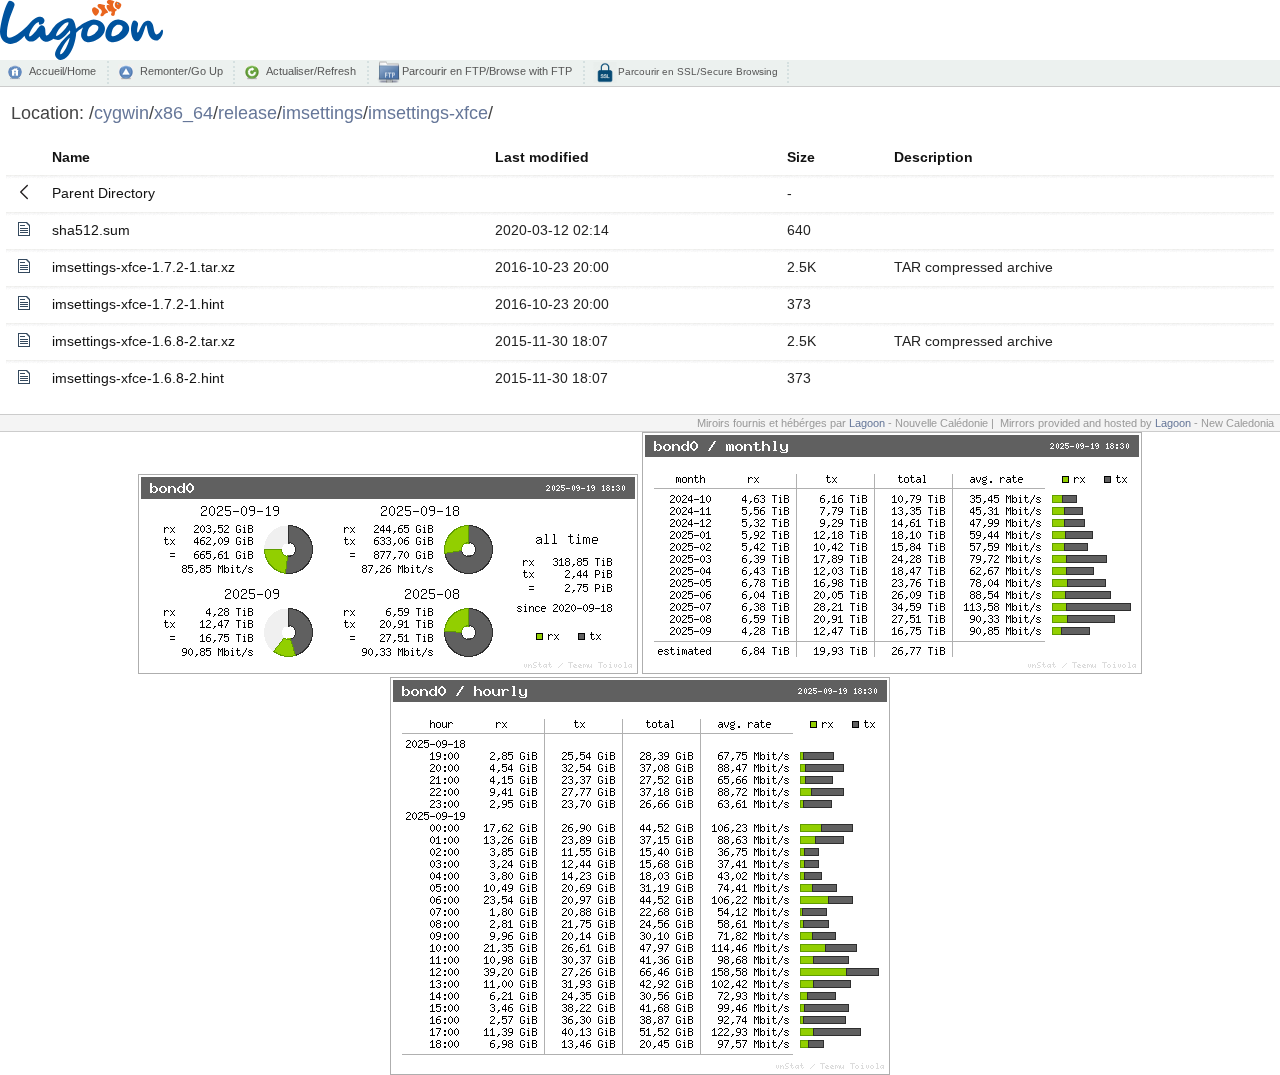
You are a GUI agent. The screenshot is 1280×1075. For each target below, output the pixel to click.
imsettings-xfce (428, 112)
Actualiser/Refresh (311, 71)
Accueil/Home (62, 71)
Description (933, 157)
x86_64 (183, 112)
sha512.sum (91, 230)
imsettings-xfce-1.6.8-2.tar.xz (143, 341)
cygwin (121, 112)
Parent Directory (103, 193)
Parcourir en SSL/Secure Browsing (696, 71)
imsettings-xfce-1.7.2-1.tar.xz (143, 267)
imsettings (322, 112)
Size (801, 157)
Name (71, 157)
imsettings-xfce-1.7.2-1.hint (138, 304)
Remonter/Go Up (181, 71)
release (247, 112)
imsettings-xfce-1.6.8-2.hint (138, 378)
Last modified (542, 157)
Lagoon (867, 423)
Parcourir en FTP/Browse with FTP (485, 71)
